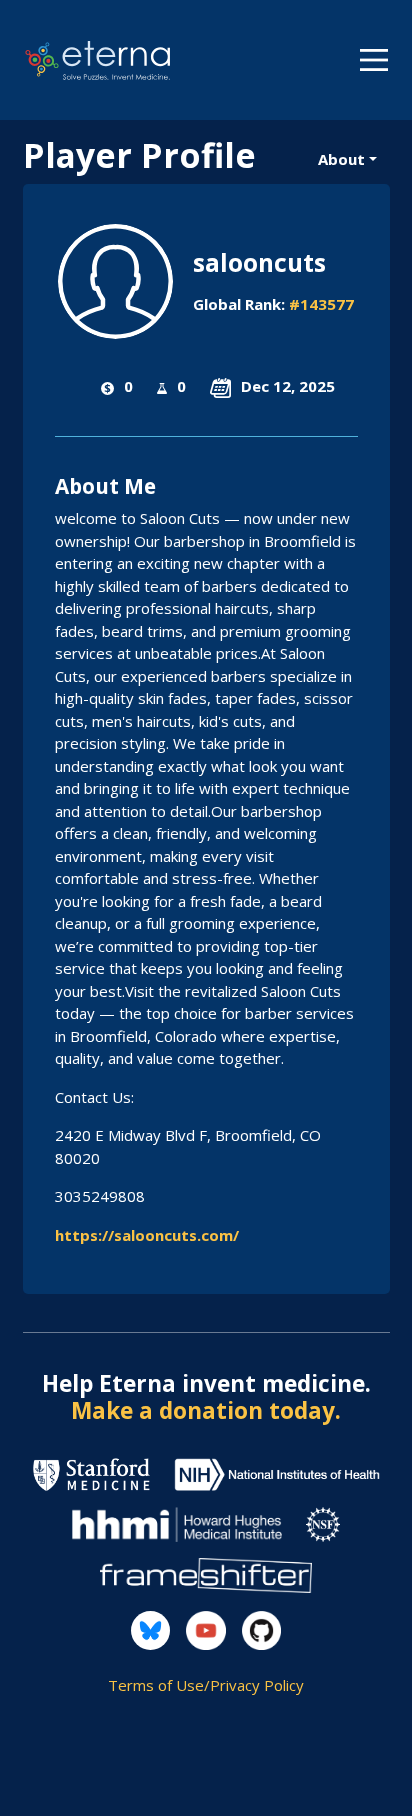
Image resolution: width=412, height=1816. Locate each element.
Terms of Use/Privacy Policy (206, 1685)
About (341, 159)
